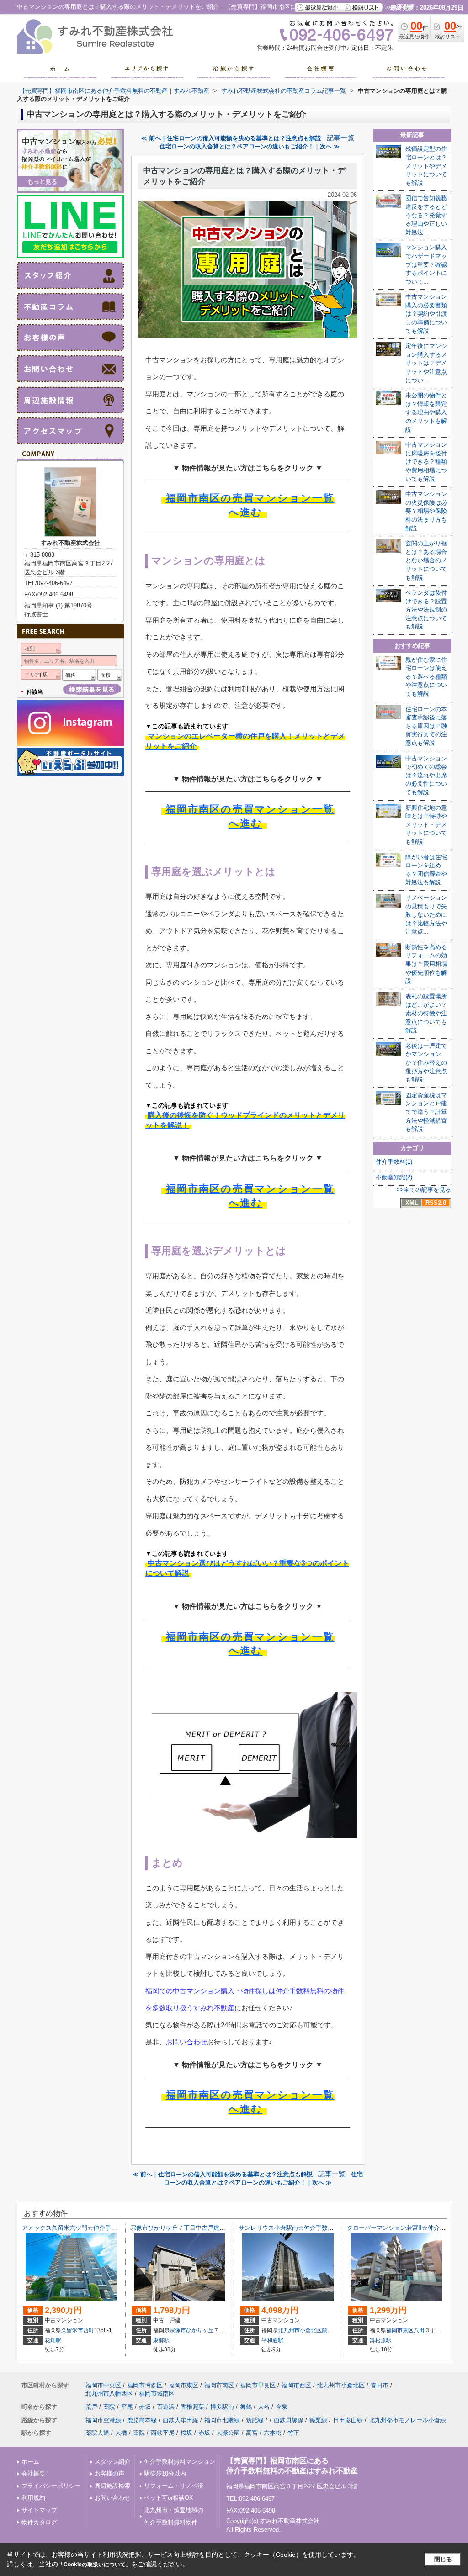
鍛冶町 (330, 2330)
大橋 (121, 2433)
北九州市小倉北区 (300, 2330)
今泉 (282, 2407)
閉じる (443, 2559)
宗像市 (178, 2330)
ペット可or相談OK (169, 2498)
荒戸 (91, 2407)
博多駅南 (222, 2407)
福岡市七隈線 (222, 2420)
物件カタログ (39, 2522)
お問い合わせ (186, 2042)
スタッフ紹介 (112, 2462)
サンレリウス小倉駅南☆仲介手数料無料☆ (295, 2228)
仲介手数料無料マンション (180, 2462)
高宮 (252, 2433)
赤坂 (145, 2407)
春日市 (380, 2385)
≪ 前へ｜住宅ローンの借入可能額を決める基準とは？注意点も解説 (231, 138)
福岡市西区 (296, 2385)
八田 (419, 2330)
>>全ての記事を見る (424, 1190)
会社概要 (33, 2473)
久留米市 (72, 2330)
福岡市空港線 (103, 2420)
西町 (89, 2330)
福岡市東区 (400, 2330)
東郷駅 (161, 2340)
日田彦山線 (348, 2420)
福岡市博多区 (145, 2385)
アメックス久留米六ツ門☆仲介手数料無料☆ (81, 2228)
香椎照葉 (192, 2407)
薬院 (109, 2407)
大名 (264, 2407)
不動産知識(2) (394, 1177)
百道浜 (166, 2407)
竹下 (293, 2433)
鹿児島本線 (142, 2420)
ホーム (30, 2462)
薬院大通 (97, 2433)
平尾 (127, 2407)
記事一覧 (340, 138)
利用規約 (33, 2498)
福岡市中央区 (103, 2385)
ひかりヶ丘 (200, 2330)
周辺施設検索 (112, 2486)
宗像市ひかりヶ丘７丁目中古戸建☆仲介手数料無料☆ (202, 2228)
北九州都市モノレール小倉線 (407, 2420)
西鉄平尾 (163, 2433)
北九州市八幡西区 (109, 2394)
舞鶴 (246, 2407)
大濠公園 (228, 2433)
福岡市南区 (219, 2385)
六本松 (273, 2433)
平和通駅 (272, 2340)
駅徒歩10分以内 (165, 2473)
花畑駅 (53, 2340)
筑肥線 (255, 2420)
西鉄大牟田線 (181, 2420)
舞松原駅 (381, 2340)
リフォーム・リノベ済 (174, 2486)
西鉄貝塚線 (289, 2420)
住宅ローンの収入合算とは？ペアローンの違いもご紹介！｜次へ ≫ (250, 146)
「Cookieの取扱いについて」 (95, 2565)
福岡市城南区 (157, 2394)
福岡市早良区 (258, 2385)
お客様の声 (109, 2473)
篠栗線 (318, 2420)
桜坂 (186, 2433)
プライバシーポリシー (51, 2486)
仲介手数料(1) (394, 1162)
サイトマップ (39, 2510)
